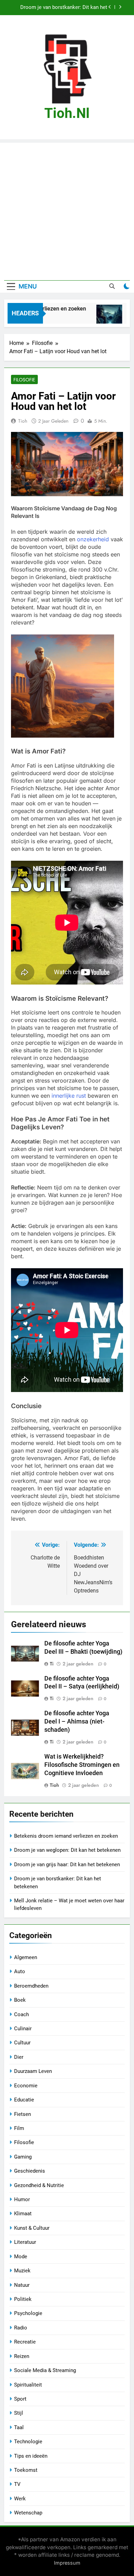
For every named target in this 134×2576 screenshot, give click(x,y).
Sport (20, 2399)
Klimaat (23, 2214)
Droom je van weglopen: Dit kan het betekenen (67, 1850)
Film (19, 2128)
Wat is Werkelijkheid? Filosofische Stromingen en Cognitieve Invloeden (82, 1765)
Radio (21, 2328)
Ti (52, 1664)
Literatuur (25, 2242)
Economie (26, 2086)
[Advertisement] (67, 210)
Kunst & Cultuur (32, 2228)
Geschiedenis (30, 2171)
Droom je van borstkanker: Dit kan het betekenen (64, 8)
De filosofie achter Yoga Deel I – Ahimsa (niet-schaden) (77, 1721)
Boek (20, 2000)
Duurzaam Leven (33, 2071)
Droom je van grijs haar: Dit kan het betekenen (67, 1865)
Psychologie (28, 2313)
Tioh (23, 421)
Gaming (23, 2157)
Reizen (22, 2356)
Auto (20, 1971)
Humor (22, 2199)
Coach (21, 2014)
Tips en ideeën (31, 2456)
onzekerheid (93, 539)
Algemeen (26, 1957)
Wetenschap (28, 2513)
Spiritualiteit (28, 2385)
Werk (20, 2499)
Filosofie (24, 380)
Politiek (23, 2299)
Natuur (22, 2285)
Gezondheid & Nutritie (39, 2185)
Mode (21, 2257)
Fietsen (23, 2114)
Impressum (67, 2563)
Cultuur (22, 2043)
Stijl (19, 2413)
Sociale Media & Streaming (45, 2370)
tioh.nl (67, 113)
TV (17, 2484)
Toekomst (26, 2470)
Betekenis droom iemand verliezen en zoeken (66, 1836)
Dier (19, 2057)
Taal (19, 2427)
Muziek (22, 2271)
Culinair (23, 2029)
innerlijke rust (69, 1096)
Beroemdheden (31, 1986)
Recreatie (25, 2342)
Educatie (24, 2100)
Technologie (28, 2442)
